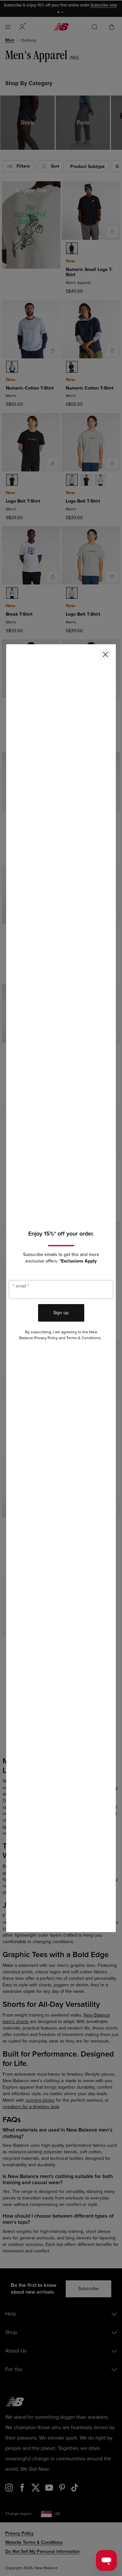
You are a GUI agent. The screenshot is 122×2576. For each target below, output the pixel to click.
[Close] (105, 654)
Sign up (61, 1313)
